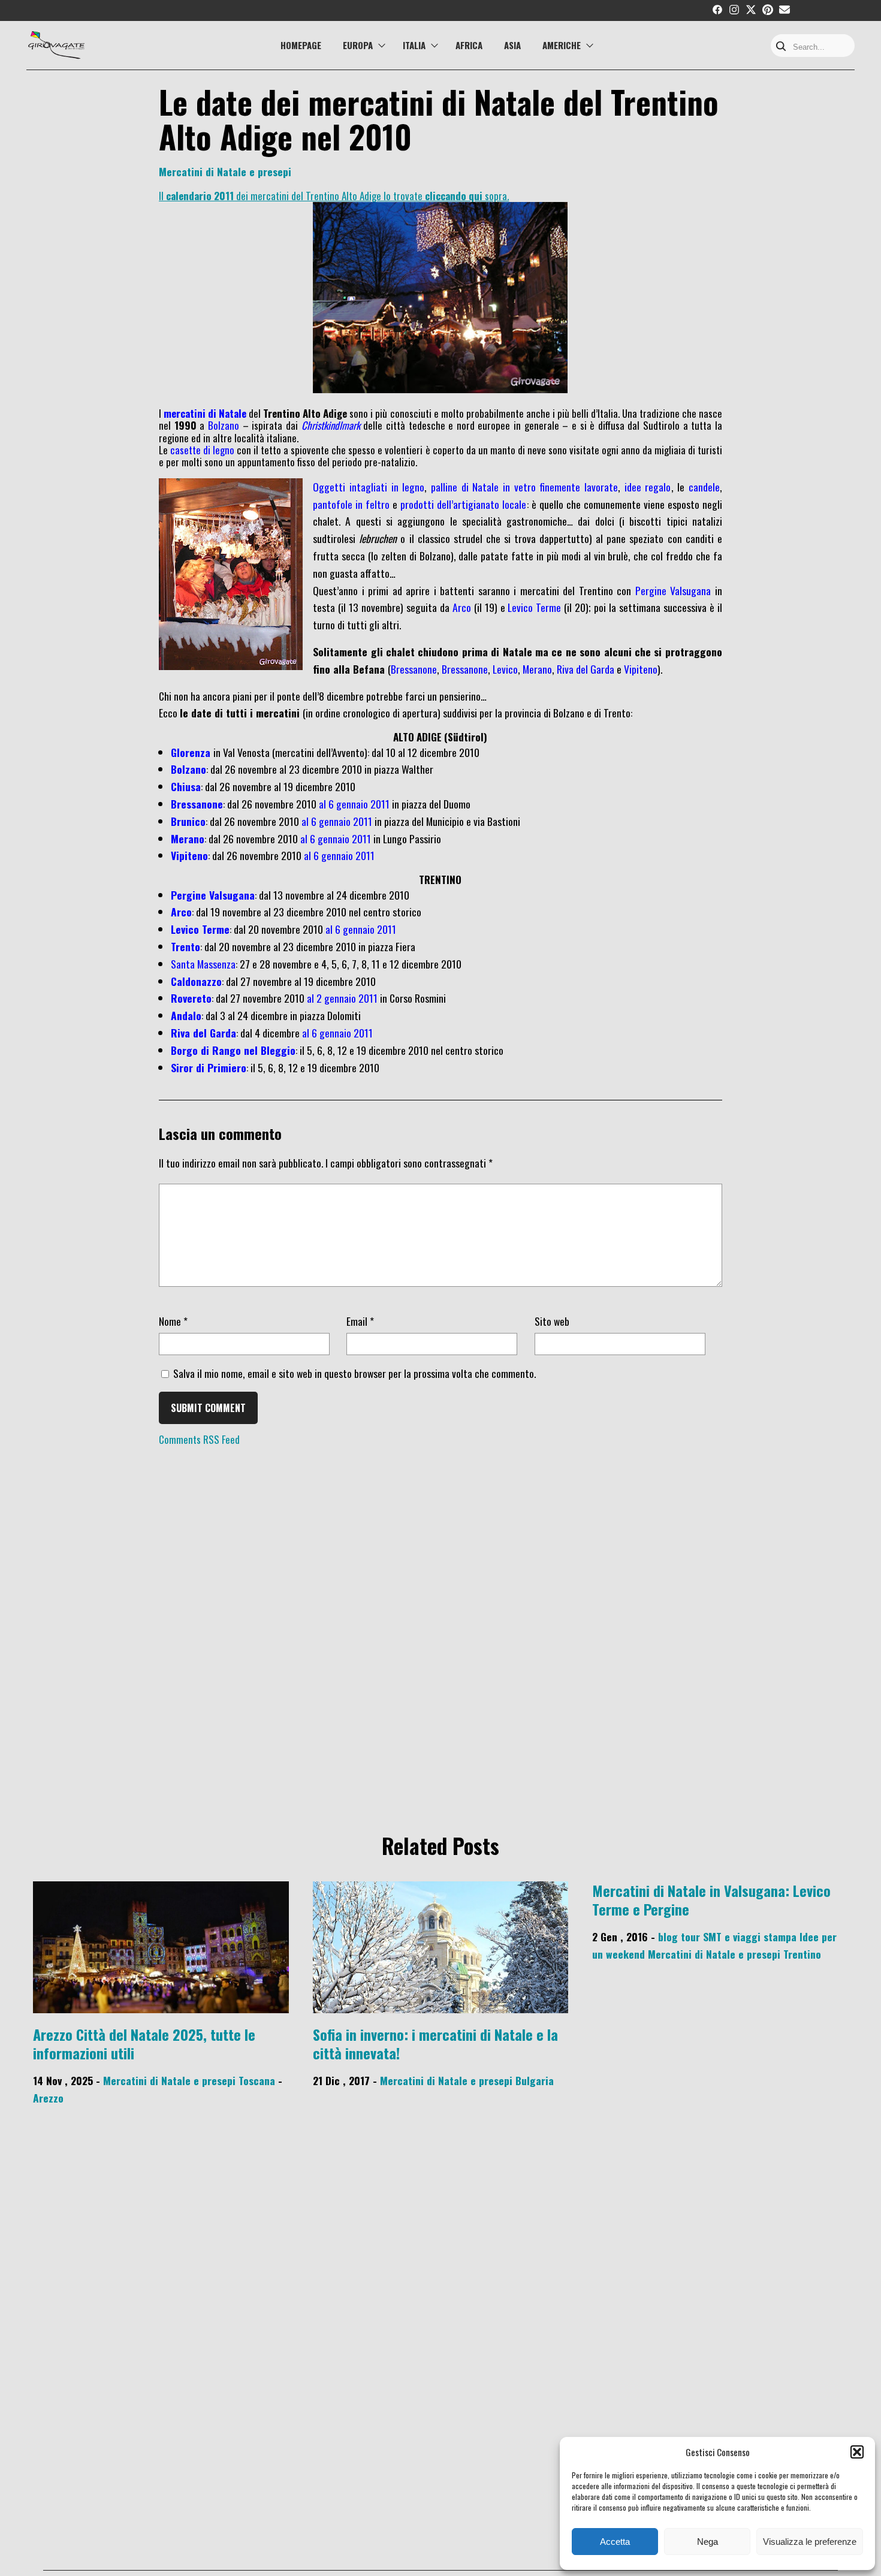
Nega (707, 2542)
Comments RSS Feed (199, 1439)
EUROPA (358, 45)
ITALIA (414, 45)
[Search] (781, 47)
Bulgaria (535, 2080)
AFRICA (469, 45)
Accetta (615, 2542)
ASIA (512, 45)
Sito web (552, 1321)
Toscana (257, 2080)
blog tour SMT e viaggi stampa (727, 1936)
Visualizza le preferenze (810, 2542)
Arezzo (48, 2098)
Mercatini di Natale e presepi (225, 171)
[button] (857, 2452)
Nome (173, 1321)
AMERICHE (562, 45)
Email (360, 1321)
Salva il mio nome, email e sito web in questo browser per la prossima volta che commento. (354, 1373)
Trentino (802, 1954)
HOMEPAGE (301, 45)
